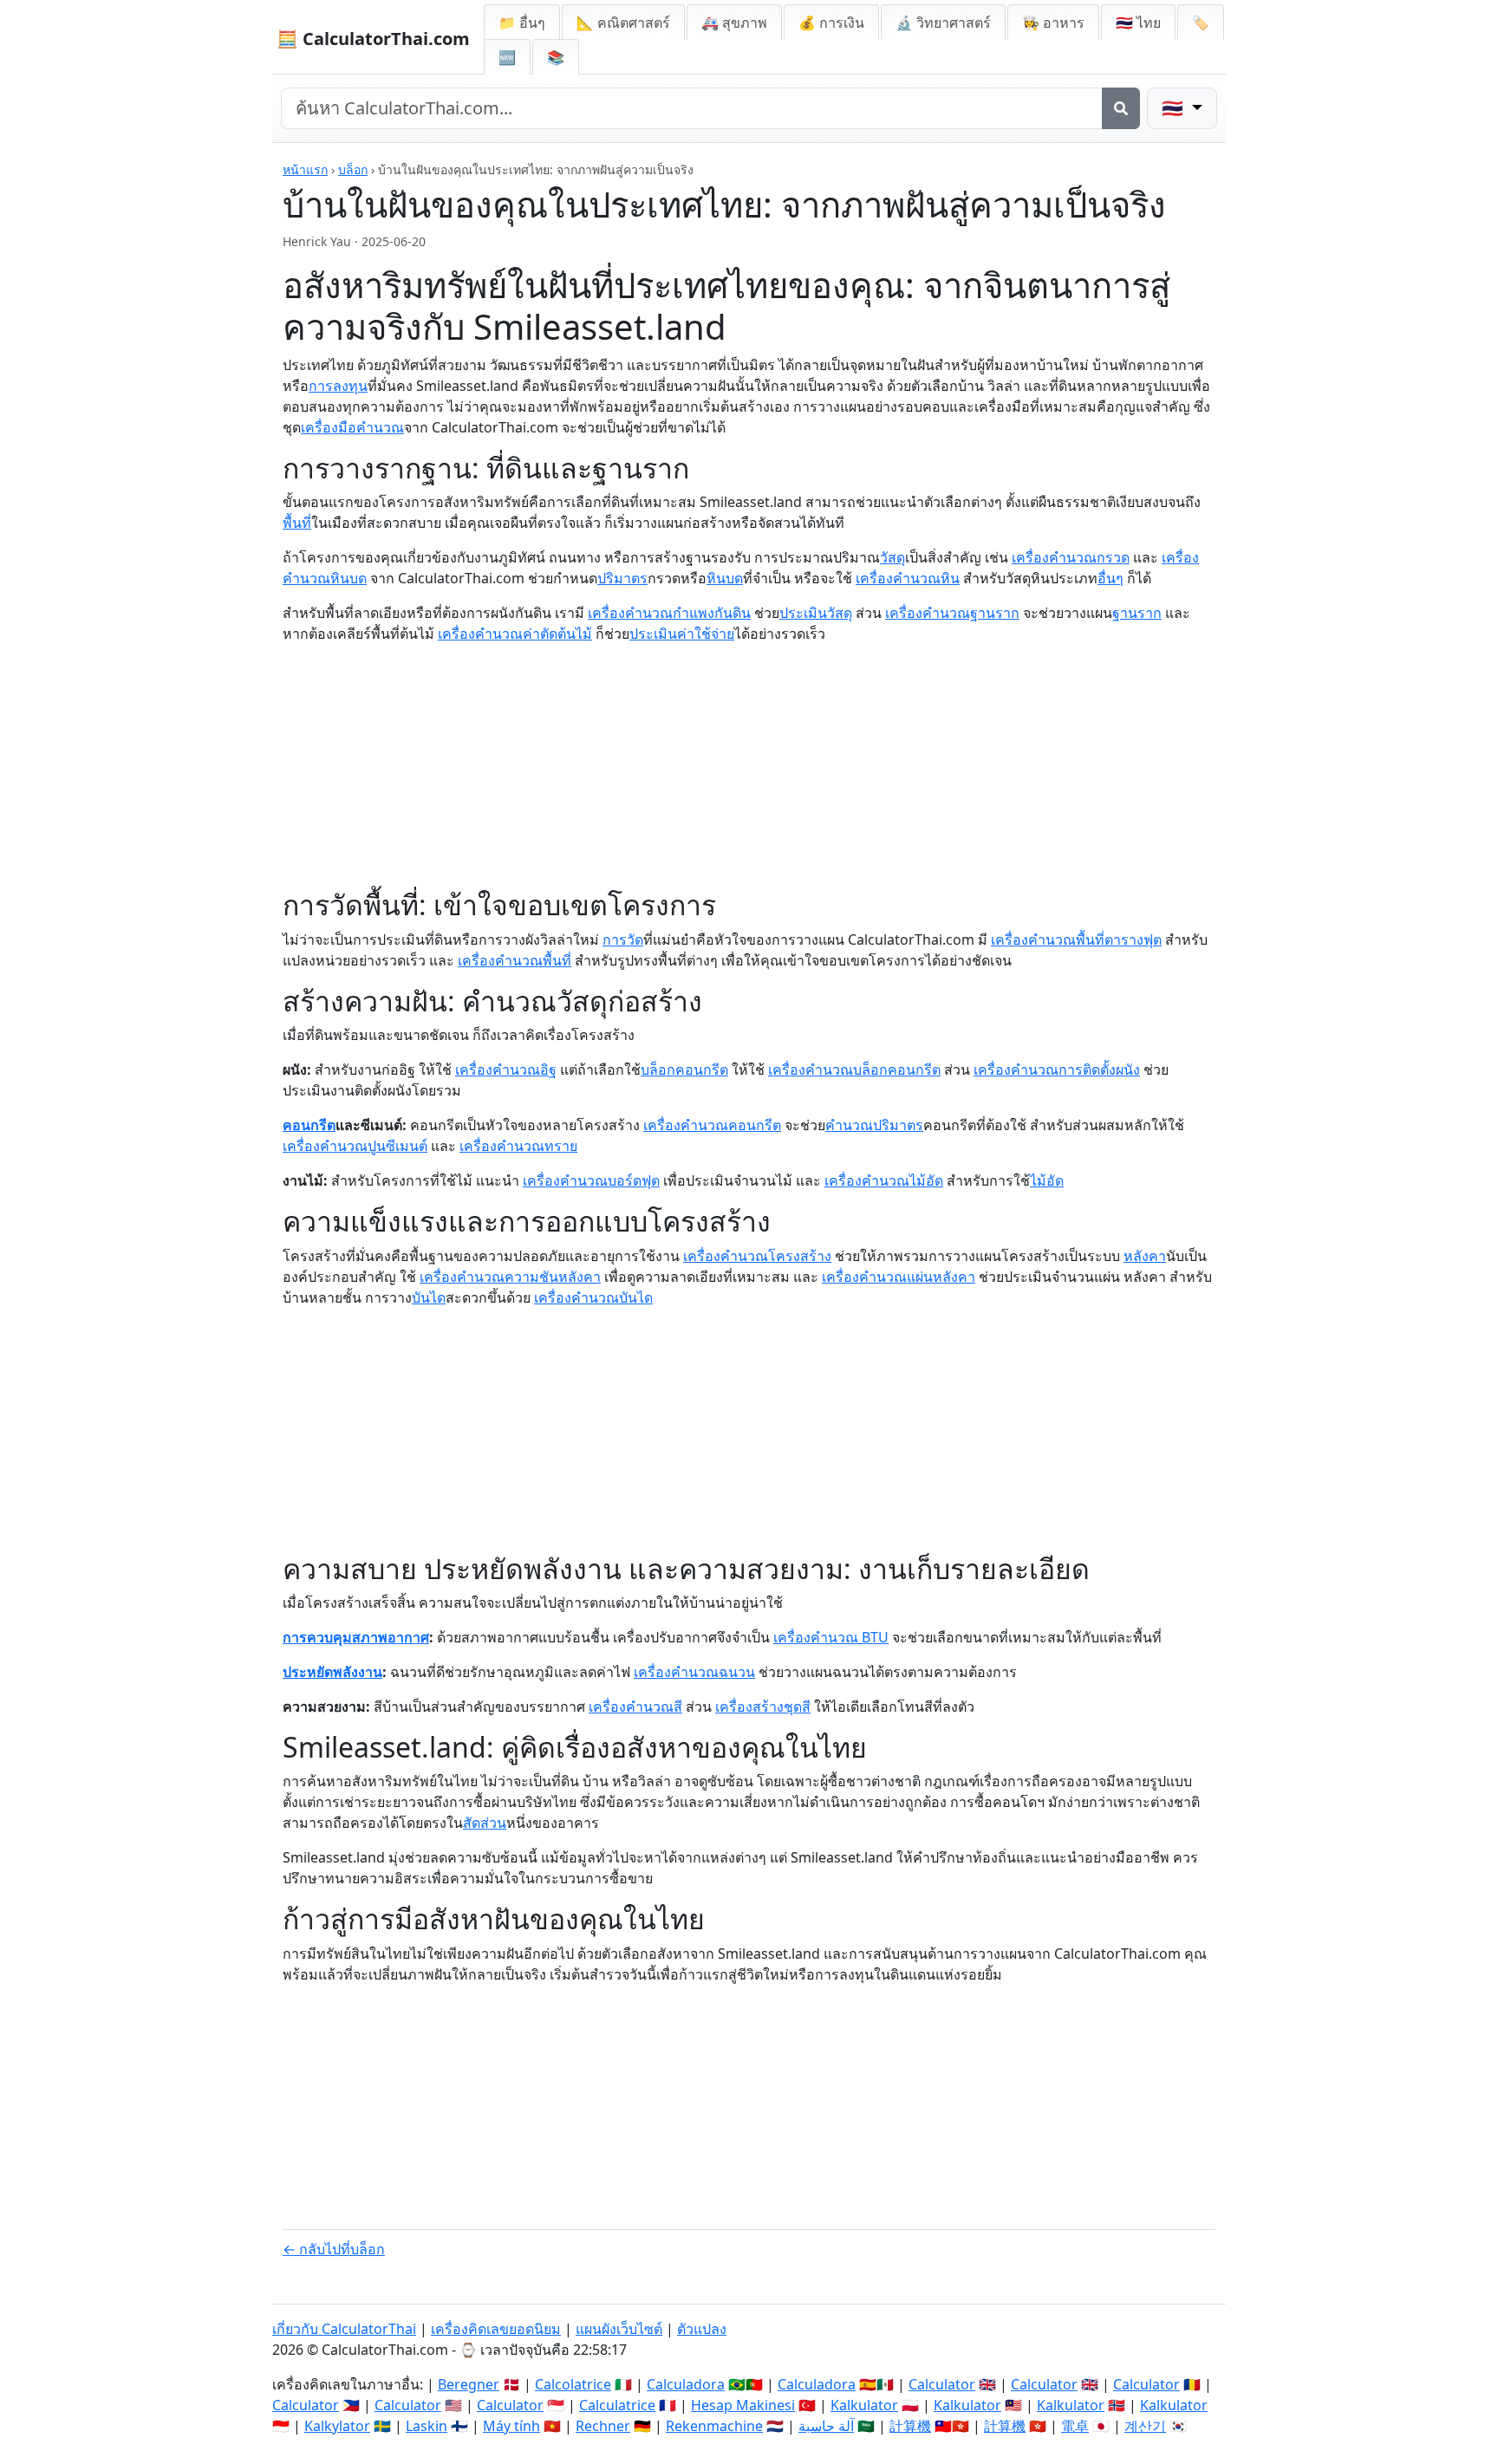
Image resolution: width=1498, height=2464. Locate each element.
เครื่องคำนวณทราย (518, 1146)
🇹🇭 (1138, 23)
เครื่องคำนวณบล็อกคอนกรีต (854, 1069)
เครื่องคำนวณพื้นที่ (515, 960)
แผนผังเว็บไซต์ (619, 2329)
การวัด (623, 939)
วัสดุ (892, 557)
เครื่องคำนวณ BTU (831, 1637)
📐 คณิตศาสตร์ (623, 23)
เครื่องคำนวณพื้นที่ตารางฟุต (1076, 939)
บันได (429, 1297)
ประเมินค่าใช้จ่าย (682, 634)
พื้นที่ (297, 523)
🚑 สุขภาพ (734, 23)
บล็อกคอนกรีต (684, 1069)
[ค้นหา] (1121, 108)
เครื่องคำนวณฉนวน (694, 1672)
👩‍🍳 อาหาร (1053, 23)
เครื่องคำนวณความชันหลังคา (510, 1277)
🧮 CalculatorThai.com (373, 39)
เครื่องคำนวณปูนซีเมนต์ (355, 1146)
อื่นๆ (1110, 578)
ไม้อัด (1047, 1180)
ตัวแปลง (702, 2329)
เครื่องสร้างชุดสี (763, 1707)
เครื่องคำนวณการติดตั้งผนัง (1057, 1069)
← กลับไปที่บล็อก (334, 2249)
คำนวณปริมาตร (874, 1125)
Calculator (942, 2384)
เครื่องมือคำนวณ (352, 427)
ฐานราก (1137, 613)
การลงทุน (338, 386)
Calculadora (686, 2384)
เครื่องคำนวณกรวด (1071, 557)
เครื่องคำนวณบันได (593, 1297)
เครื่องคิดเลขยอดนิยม (496, 2329)
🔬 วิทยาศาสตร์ (943, 23)
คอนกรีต (309, 1125)
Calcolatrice (573, 2384)
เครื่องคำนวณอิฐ (506, 1069)
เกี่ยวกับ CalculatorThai (344, 2329)
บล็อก (353, 169)
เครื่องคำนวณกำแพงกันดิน (669, 613)
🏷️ (1201, 23)
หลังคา (1145, 1256)
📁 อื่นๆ (522, 23)
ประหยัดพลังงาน (332, 1672)
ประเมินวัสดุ (816, 613)
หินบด (725, 578)
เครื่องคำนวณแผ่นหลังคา (899, 1277)
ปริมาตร (622, 578)
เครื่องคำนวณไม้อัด (884, 1180)
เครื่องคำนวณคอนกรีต (712, 1125)
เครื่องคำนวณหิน (908, 578)
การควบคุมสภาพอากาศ (356, 1637)
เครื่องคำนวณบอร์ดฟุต (591, 1180)
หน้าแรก (305, 169)
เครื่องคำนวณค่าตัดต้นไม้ (515, 634)
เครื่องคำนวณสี (635, 1707)
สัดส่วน (485, 1823)
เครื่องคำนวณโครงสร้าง (757, 1256)
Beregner (469, 2384)
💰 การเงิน (831, 23)
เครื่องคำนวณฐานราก (952, 613)
